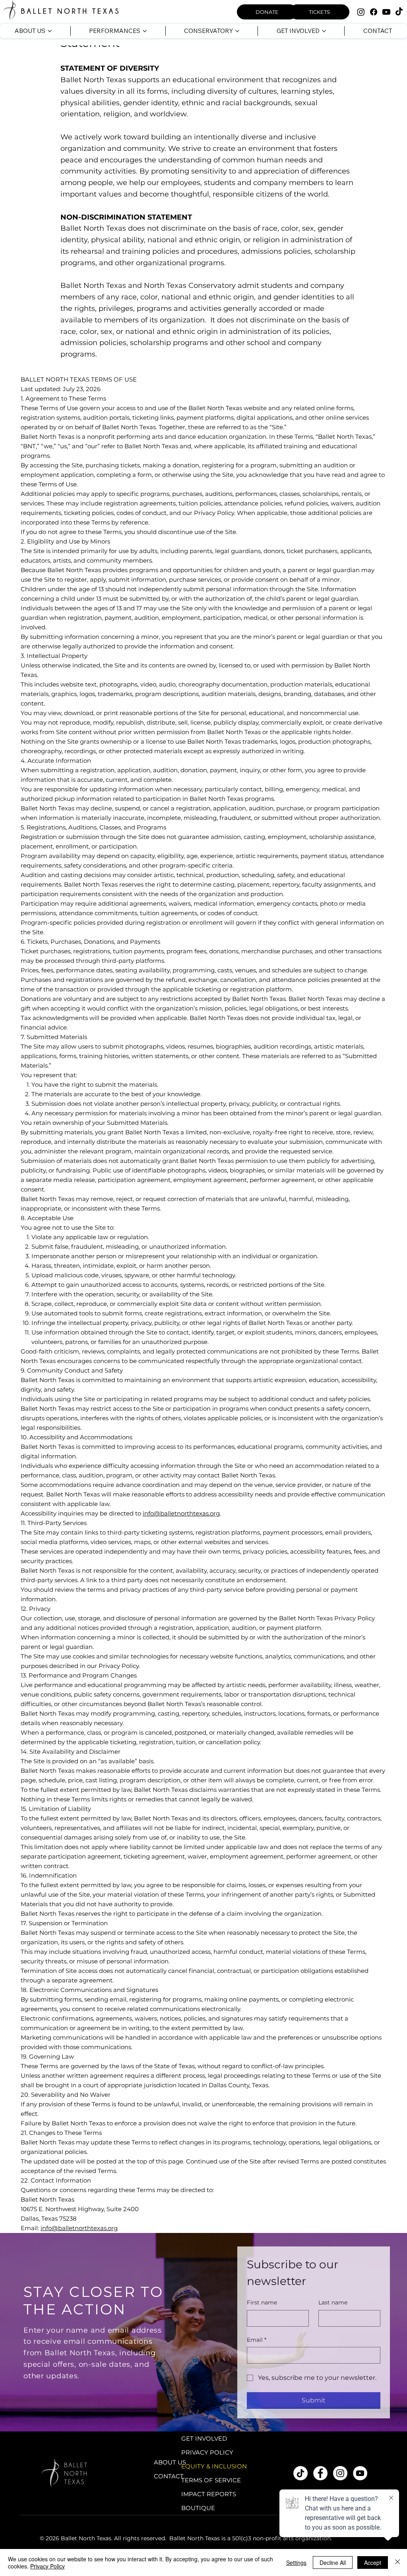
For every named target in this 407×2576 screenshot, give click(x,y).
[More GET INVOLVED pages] (324, 31)
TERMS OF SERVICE (211, 2480)
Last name (333, 2302)
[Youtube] (386, 12)
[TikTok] (399, 12)
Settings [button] (296, 2563)
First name (262, 2302)
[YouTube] (360, 2473)
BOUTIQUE (198, 2508)
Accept (373, 2563)
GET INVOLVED (204, 2438)
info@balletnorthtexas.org (181, 1513)
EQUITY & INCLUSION (214, 2466)
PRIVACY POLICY (207, 2452)
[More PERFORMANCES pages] (145, 31)
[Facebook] (374, 12)
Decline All (333, 2563)
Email (257, 2340)
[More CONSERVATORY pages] (237, 31)
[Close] (397, 2563)
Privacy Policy (47, 2566)
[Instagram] (361, 12)
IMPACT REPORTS (209, 2494)
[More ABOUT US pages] (50, 31)
